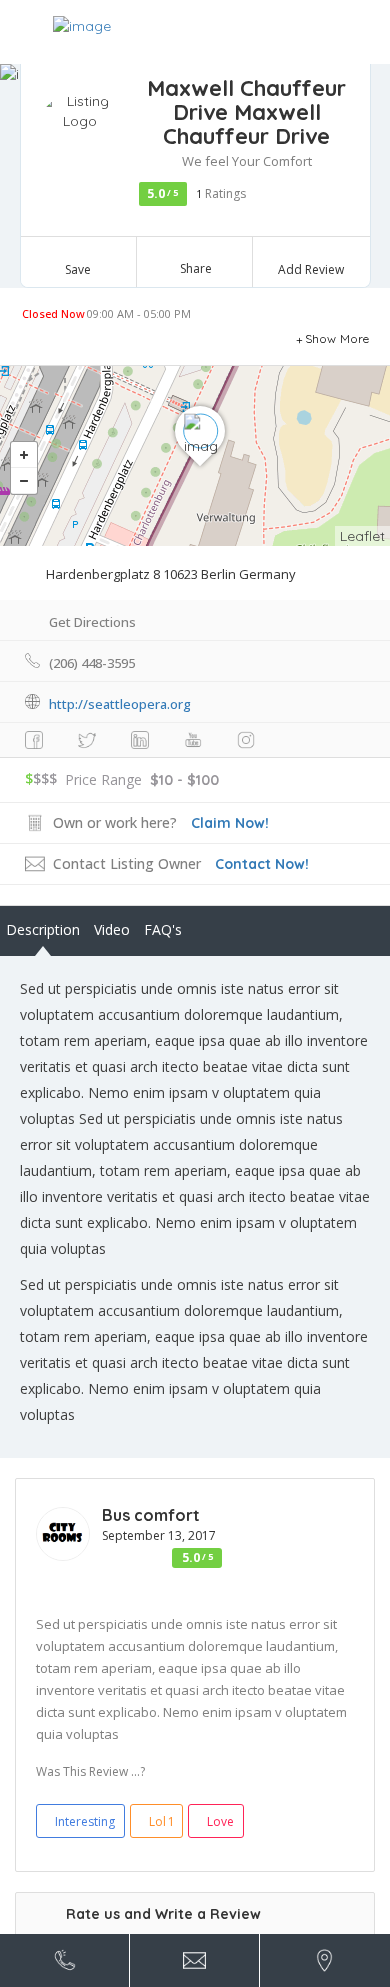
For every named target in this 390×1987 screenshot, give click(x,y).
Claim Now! (230, 823)
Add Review (311, 269)
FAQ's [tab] (163, 929)
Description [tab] (43, 929)
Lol (162, 1821)
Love (220, 1821)
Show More (337, 338)
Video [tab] (112, 929)
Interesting (85, 1821)
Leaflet (362, 536)
